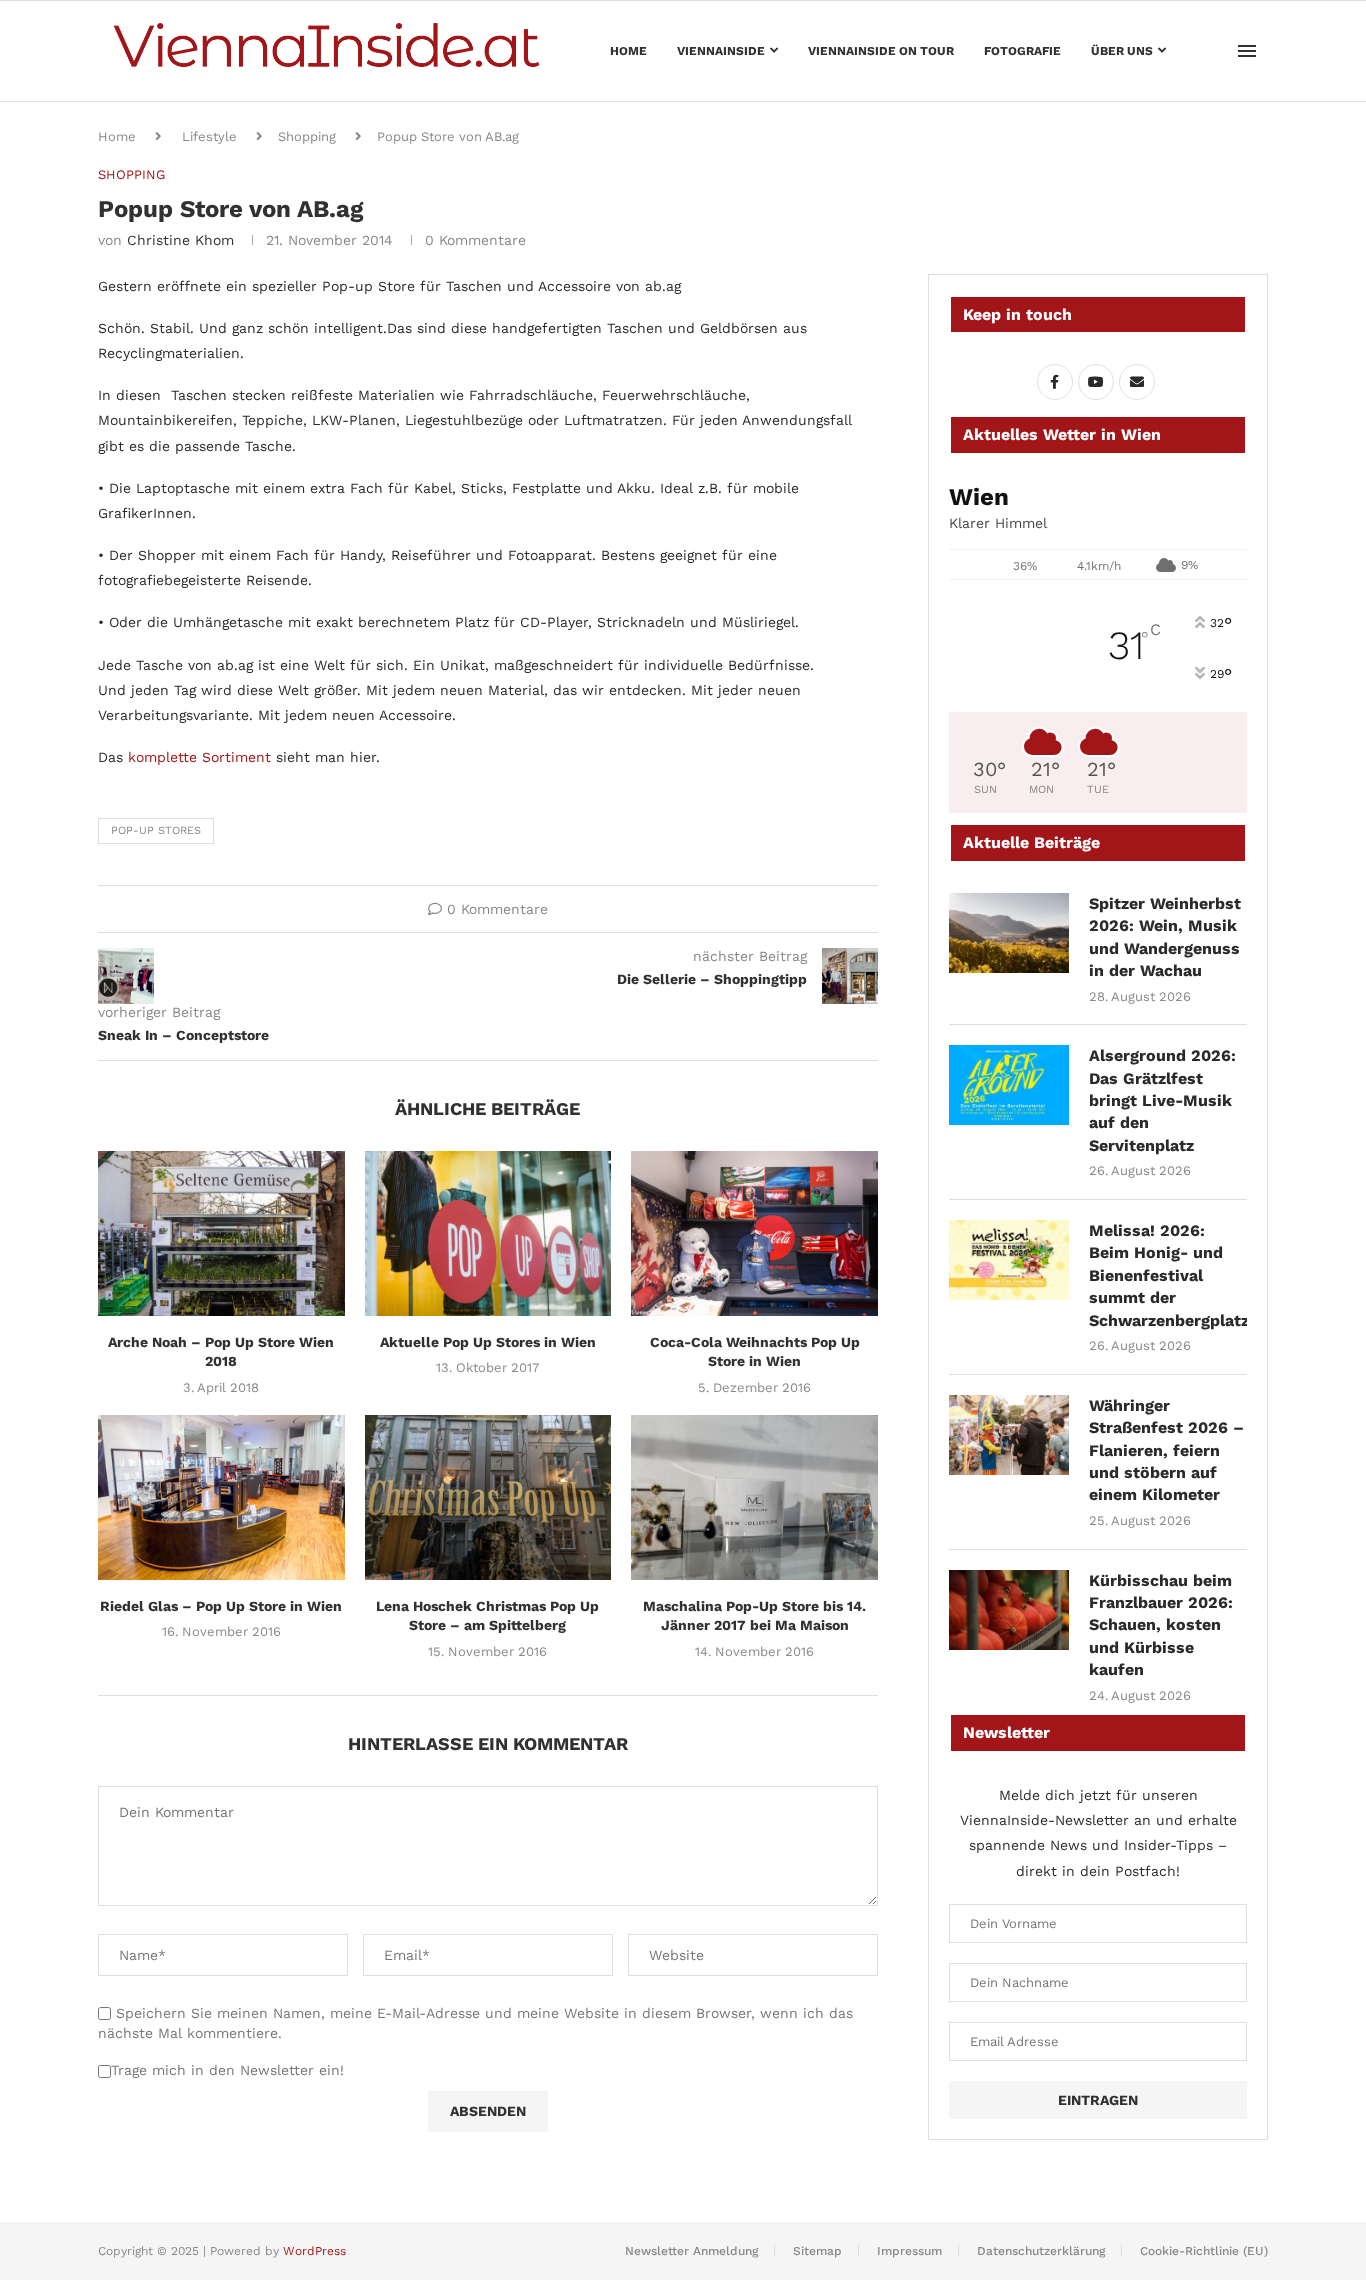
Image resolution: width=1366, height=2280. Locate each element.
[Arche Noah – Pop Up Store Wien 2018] (221, 1233)
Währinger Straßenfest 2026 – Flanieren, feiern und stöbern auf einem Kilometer (1166, 1450)
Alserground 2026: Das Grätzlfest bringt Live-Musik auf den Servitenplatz (1162, 1100)
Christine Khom (180, 240)
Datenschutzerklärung (1041, 2251)
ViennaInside (721, 51)
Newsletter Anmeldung (691, 2251)
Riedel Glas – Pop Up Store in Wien (221, 1606)
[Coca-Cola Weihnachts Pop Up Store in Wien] (754, 1233)
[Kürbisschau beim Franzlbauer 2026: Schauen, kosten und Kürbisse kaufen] (1009, 1610)
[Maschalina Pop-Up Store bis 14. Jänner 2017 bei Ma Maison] (754, 1497)
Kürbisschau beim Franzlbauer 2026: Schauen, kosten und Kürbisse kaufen (1161, 1625)
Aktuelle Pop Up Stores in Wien (488, 1342)
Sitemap (817, 2251)
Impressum (909, 2251)
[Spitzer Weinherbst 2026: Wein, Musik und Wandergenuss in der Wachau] (1009, 933)
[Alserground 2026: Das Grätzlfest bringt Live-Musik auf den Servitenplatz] (1009, 1085)
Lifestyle (209, 136)
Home (628, 51)
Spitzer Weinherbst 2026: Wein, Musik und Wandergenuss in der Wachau (1165, 937)
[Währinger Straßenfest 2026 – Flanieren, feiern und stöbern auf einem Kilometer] (1009, 1435)
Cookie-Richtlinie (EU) (1204, 2251)
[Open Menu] (1247, 51)
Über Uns (1122, 51)
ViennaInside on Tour (881, 51)
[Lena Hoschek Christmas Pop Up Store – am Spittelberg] (488, 1497)
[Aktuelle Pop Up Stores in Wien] (488, 1233)
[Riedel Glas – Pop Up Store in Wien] (221, 1497)
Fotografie (1022, 51)
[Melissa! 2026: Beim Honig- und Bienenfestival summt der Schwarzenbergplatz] (1009, 1260)
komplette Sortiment (199, 757)
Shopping (307, 136)
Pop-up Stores (156, 830)
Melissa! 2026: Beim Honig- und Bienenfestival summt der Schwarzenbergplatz (1168, 1275)
